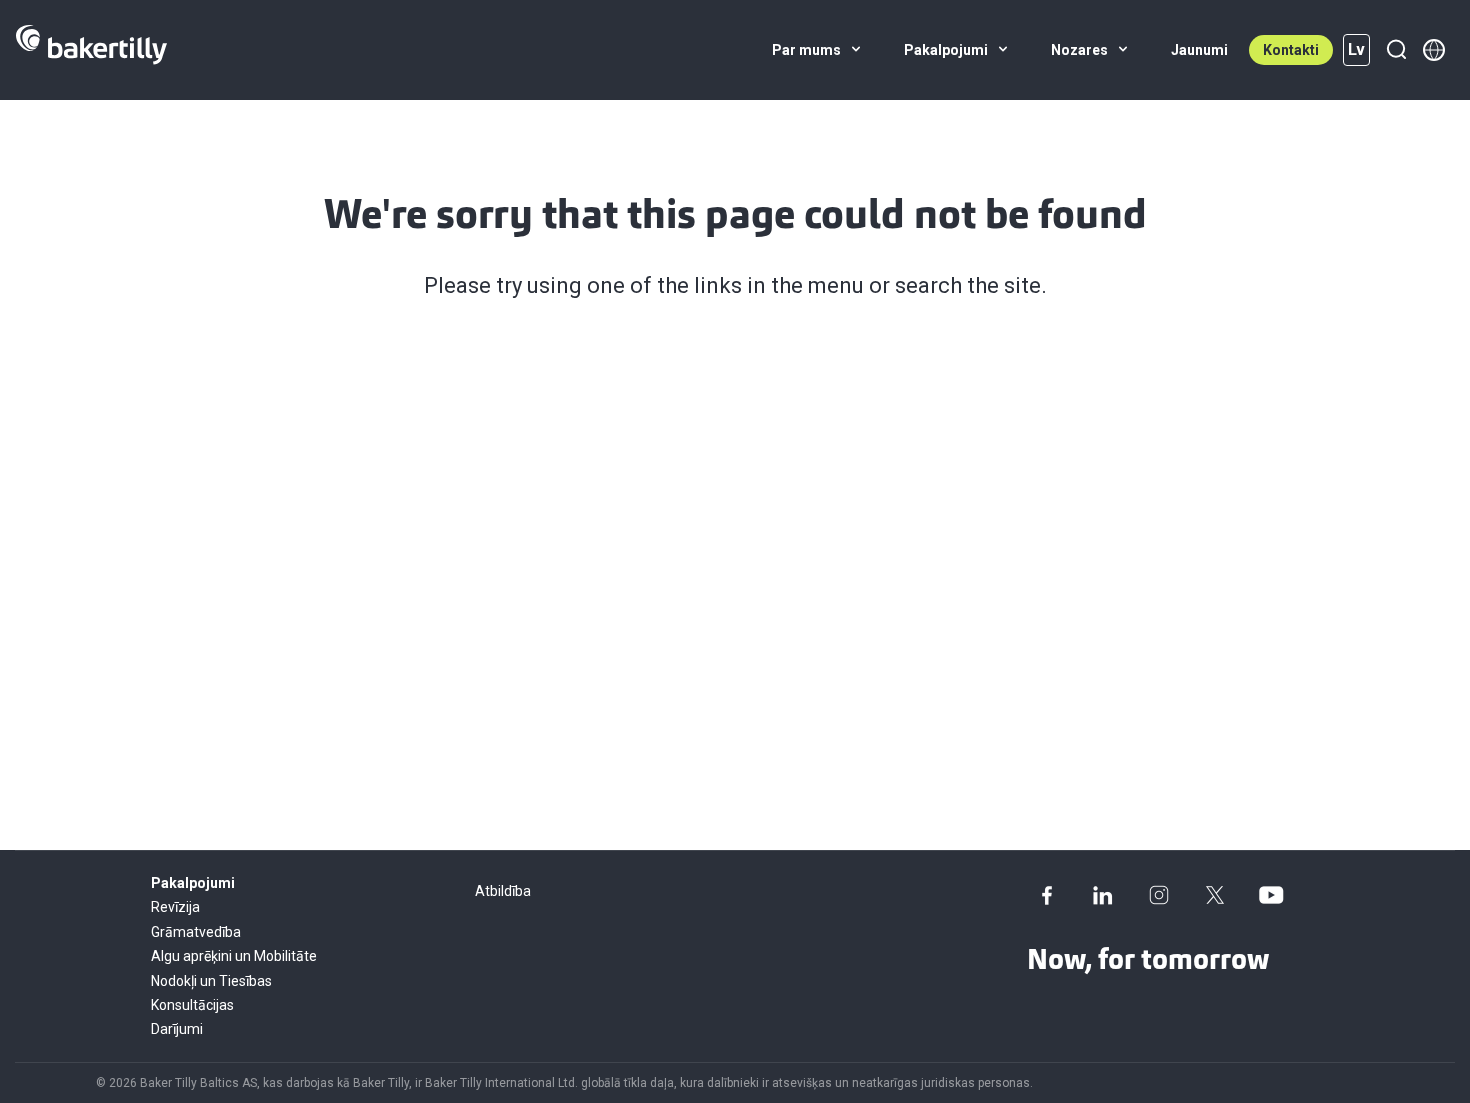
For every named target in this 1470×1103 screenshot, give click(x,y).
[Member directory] (1434, 50)
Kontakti (1291, 50)
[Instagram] (1159, 895)
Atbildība (503, 891)
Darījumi (177, 1029)
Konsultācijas (192, 1005)
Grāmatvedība (196, 932)
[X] (1215, 895)
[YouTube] (1271, 895)
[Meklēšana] (1396, 50)
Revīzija (175, 907)
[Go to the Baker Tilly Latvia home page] (91, 50)
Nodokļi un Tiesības (211, 981)
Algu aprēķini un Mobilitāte (234, 956)
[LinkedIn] (1103, 895)
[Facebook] (1047, 895)
